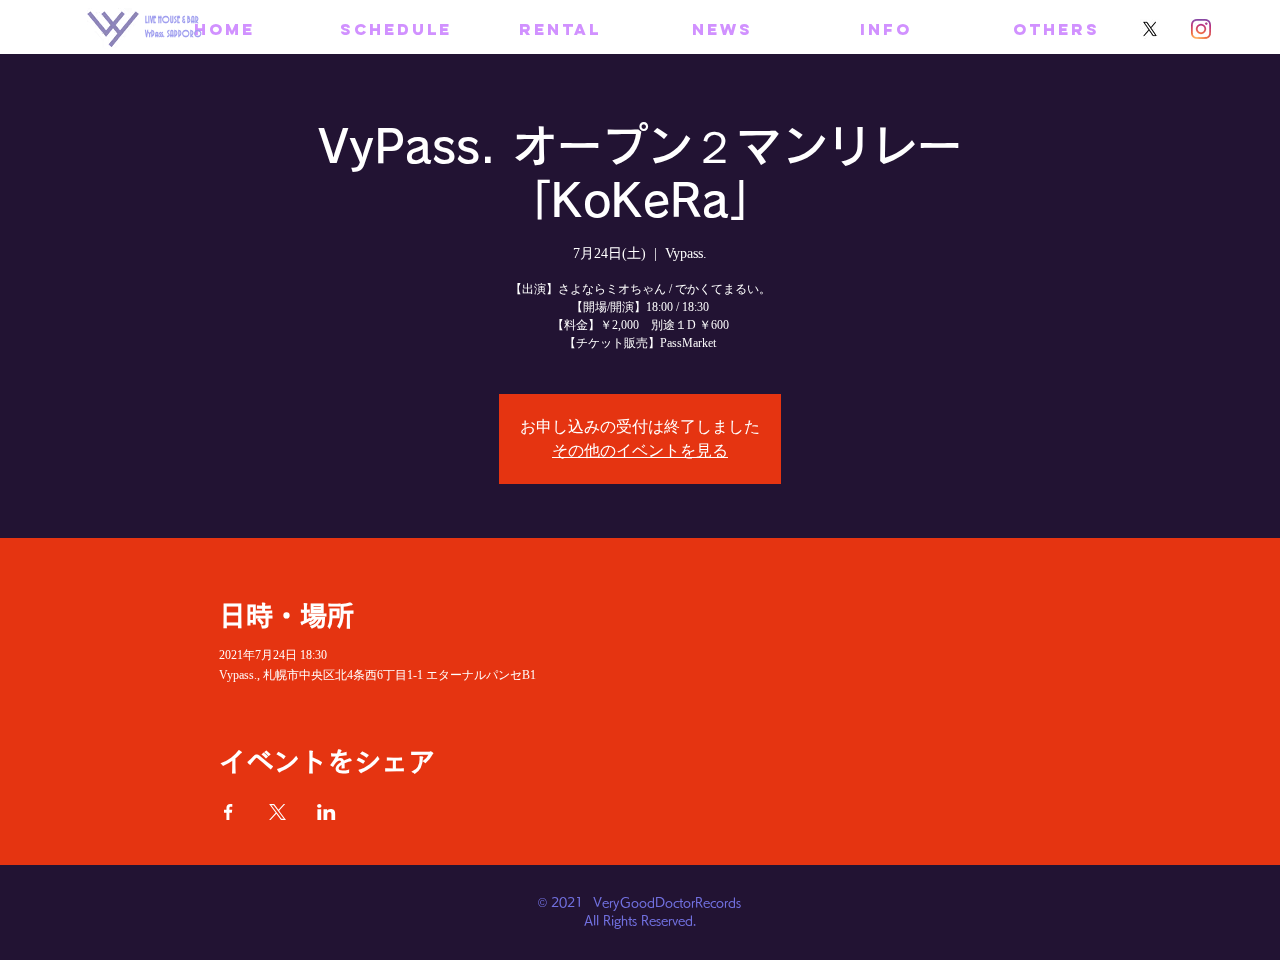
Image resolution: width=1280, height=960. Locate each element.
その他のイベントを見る (640, 450)
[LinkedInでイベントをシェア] (326, 812)
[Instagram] (1201, 29)
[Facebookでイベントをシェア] (228, 812)
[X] (1150, 29)
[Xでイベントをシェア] (277, 812)
